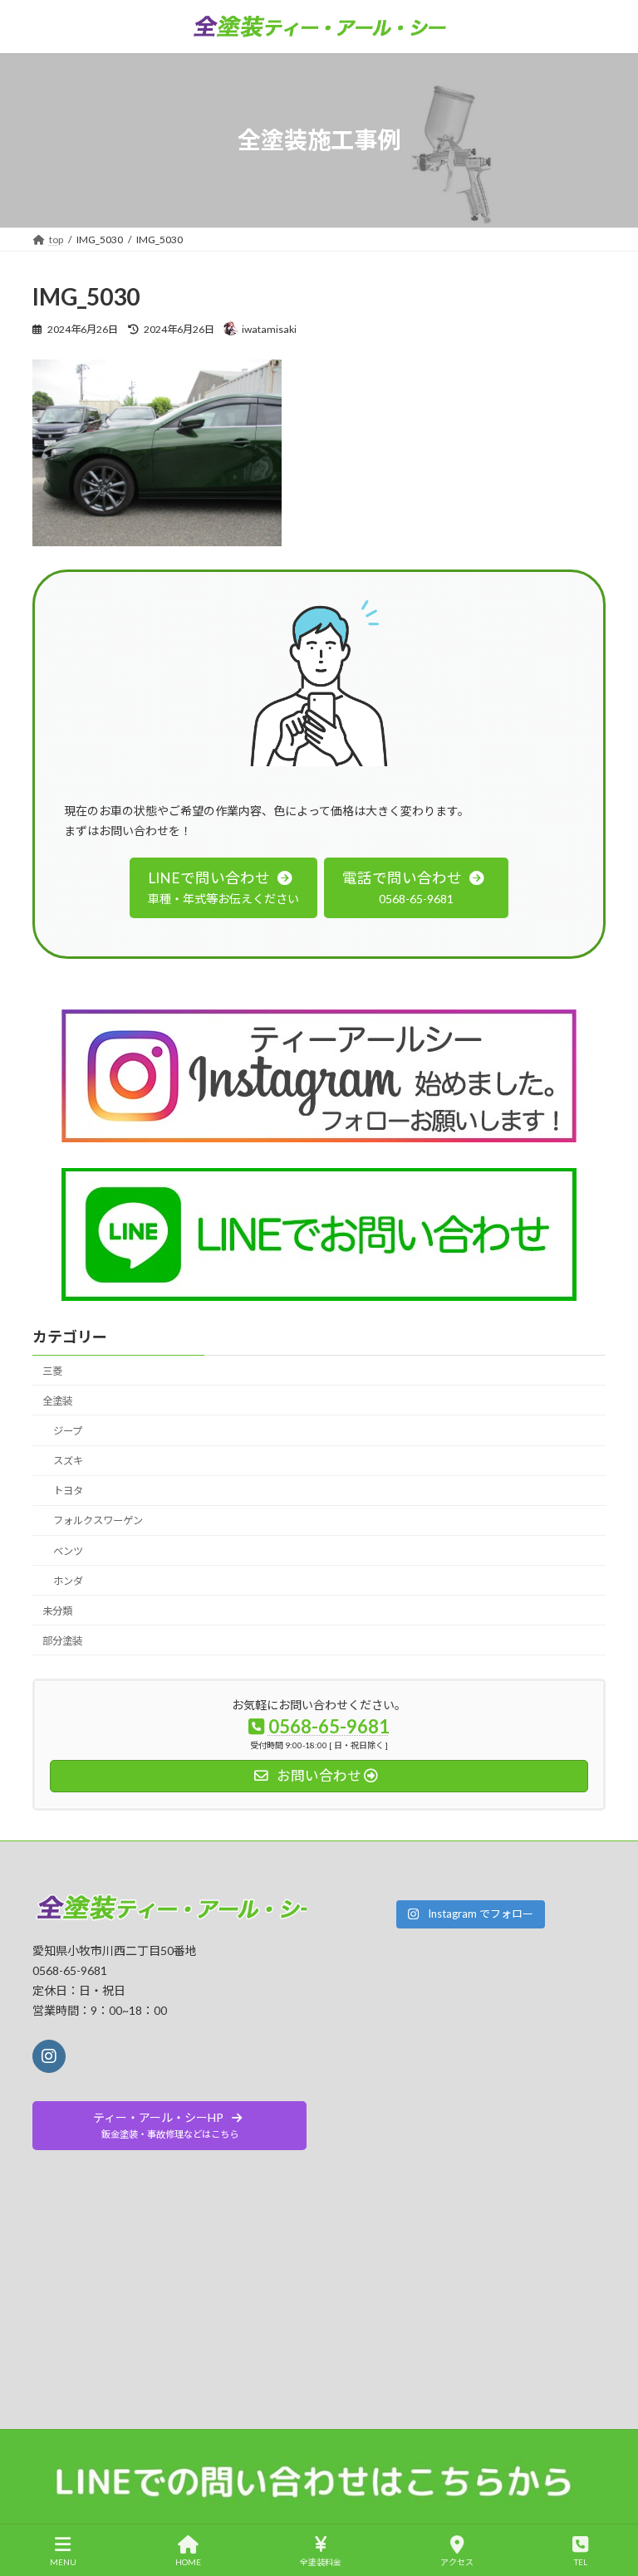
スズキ (68, 1462)
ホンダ (68, 1581)
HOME (188, 2562)
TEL (581, 2562)
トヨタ (68, 1491)
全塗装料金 (321, 2562)
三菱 (52, 1371)
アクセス (457, 2562)
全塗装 (57, 1401)
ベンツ (68, 1551)
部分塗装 (62, 1641)
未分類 (57, 1611)
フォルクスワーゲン (98, 1521)
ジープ (68, 1431)
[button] (223, 888)
